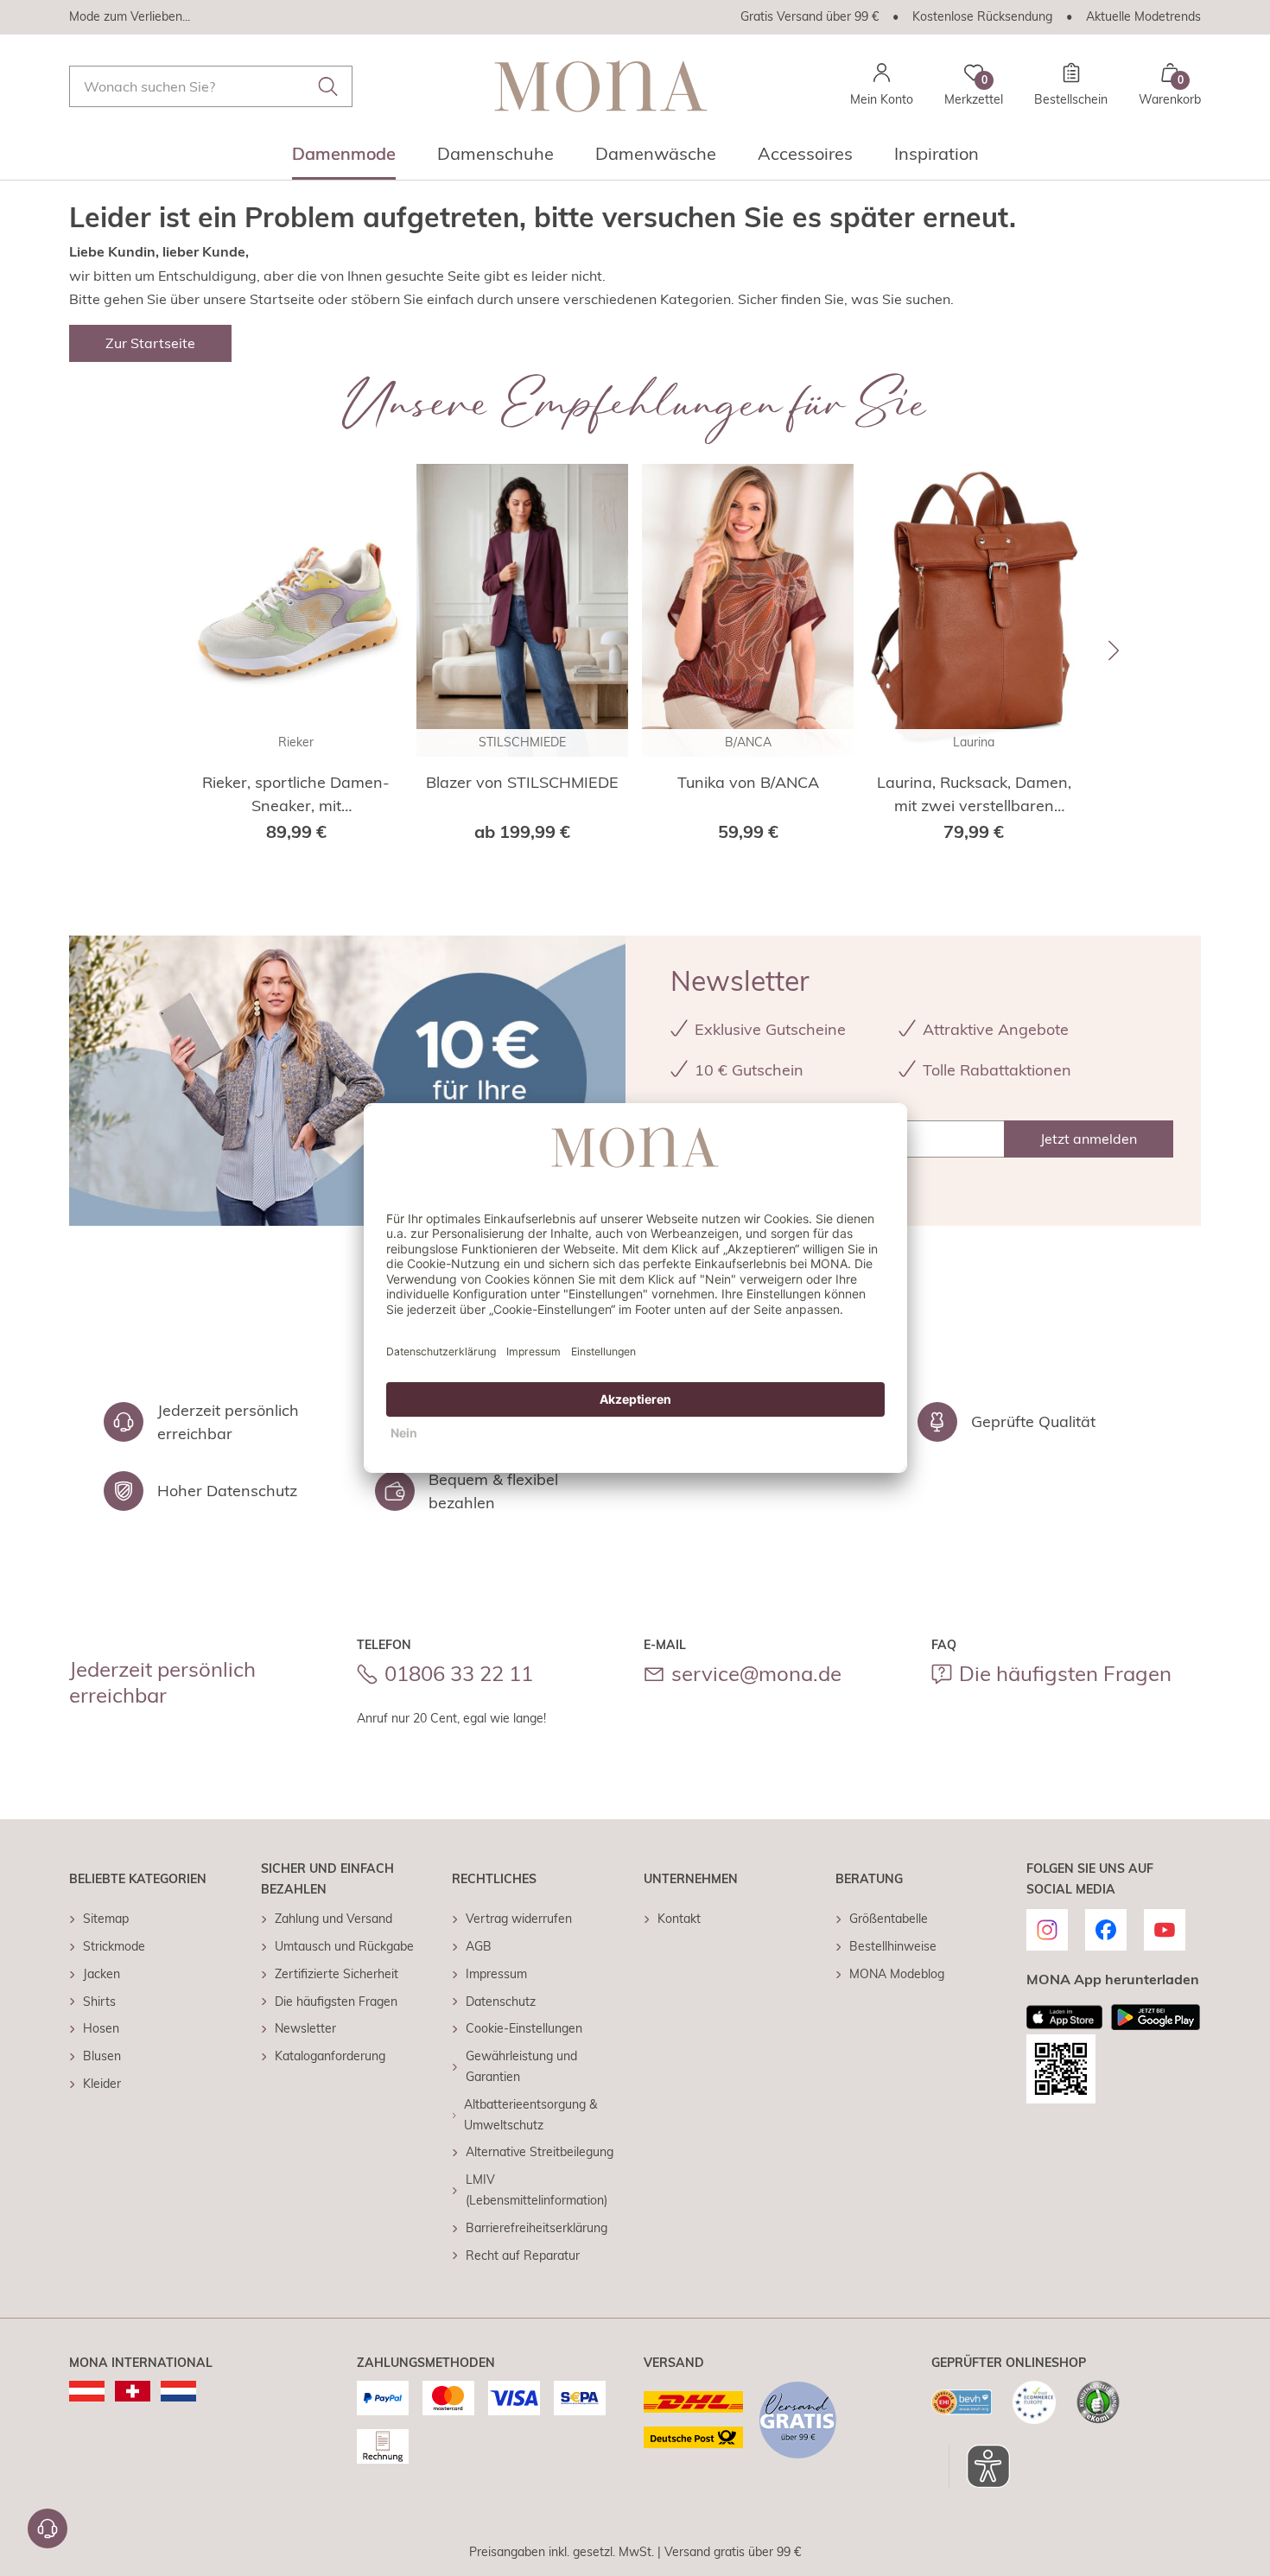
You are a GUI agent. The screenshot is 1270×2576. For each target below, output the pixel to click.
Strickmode (114, 1946)
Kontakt (679, 1919)
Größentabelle (889, 1919)
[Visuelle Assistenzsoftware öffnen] (979, 2466)
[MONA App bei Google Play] (1156, 2017)
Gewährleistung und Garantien (521, 2066)
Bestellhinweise (893, 1946)
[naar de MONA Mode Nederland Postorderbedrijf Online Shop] (178, 2391)
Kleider (102, 2084)
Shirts (99, 2002)
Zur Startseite (150, 343)
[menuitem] (344, 159)
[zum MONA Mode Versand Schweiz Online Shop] (133, 2391)
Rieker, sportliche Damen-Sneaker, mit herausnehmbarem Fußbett (296, 795)
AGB (479, 1946)
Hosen (101, 2028)
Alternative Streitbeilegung (540, 2152)
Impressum (496, 1974)
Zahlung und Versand (333, 1919)
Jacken (102, 1974)
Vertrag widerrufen (519, 1919)
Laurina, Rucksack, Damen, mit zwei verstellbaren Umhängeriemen (974, 795)
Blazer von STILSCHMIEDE (522, 782)
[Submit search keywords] (328, 86)
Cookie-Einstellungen (524, 2028)
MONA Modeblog (897, 1974)
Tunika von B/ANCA (748, 782)
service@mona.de (756, 1673)
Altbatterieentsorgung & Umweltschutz (530, 2115)
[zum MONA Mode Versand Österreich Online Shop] (87, 2391)
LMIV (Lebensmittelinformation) (537, 2190)
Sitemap (106, 1919)
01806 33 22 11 (459, 1673)
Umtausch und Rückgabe (344, 1946)
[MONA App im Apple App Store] (1064, 2017)
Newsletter (305, 2028)
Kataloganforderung (330, 2056)
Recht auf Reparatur (523, 2256)
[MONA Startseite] (601, 86)
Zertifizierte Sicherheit (337, 1974)
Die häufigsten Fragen (1065, 1673)
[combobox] (211, 86)
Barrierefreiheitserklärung (537, 2228)
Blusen (102, 2056)
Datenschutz (501, 2002)
